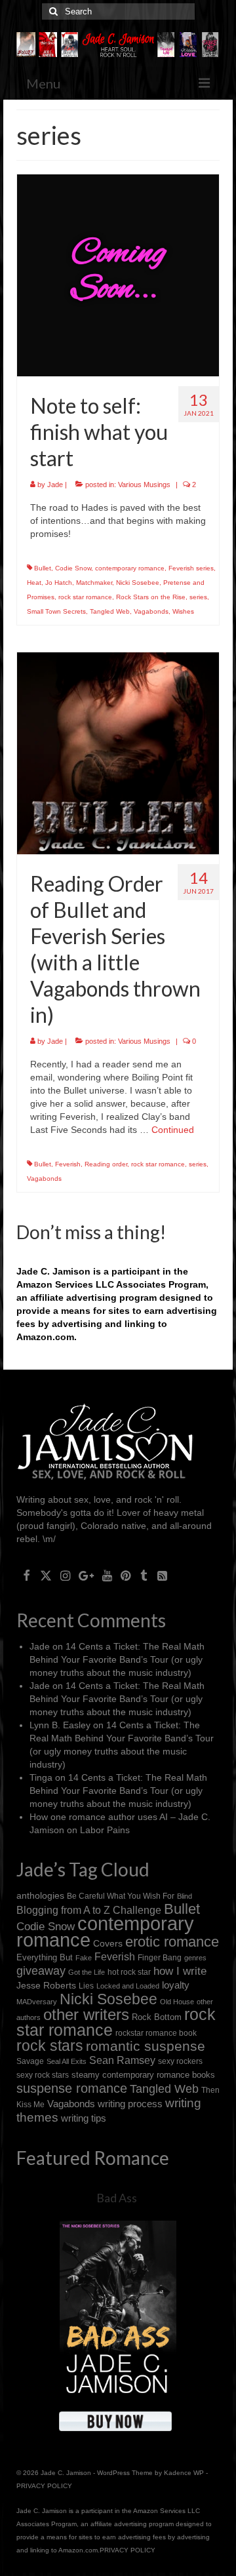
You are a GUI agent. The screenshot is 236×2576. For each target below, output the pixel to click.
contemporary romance (130, 568)
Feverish (68, 1164)
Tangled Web (110, 611)
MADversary (37, 2002)
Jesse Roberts (46, 1985)
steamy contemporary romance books (143, 2075)
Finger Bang (160, 1957)
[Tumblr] (144, 1575)
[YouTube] (107, 1575)
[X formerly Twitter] (46, 1575)
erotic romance (172, 1942)
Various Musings (144, 485)
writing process (130, 2104)
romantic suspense (146, 2046)
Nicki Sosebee (138, 583)
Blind (185, 1896)
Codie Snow (73, 568)
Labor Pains (105, 1830)
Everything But (45, 1957)
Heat (34, 583)
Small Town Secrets (56, 611)
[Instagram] (65, 1575)
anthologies (40, 1895)
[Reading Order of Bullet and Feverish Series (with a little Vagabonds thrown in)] (118, 753)
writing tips (84, 2118)
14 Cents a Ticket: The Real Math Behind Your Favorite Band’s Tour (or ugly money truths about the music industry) (117, 1659)
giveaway (41, 1971)
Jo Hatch (59, 583)
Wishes (183, 611)
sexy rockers (180, 2061)
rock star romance (85, 597)
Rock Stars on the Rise (151, 597)
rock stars (50, 2046)
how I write (180, 1971)
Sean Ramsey (122, 2060)
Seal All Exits (67, 2061)
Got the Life (87, 1972)
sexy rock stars (43, 2075)
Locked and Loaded (128, 1986)
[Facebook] (27, 1575)
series (198, 597)
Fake (84, 1958)
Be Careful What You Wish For (121, 1896)
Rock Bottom (157, 2017)
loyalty (176, 1985)
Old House (177, 2002)
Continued (173, 1130)
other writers (86, 2014)
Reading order (106, 1164)
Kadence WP (184, 2473)
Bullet (43, 568)
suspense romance (72, 2088)
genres (195, 1958)
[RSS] (162, 1575)
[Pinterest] (126, 1575)
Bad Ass (117, 2198)
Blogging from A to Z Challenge (89, 1910)
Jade (55, 485)
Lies (86, 1986)
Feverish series (191, 568)
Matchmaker (94, 583)
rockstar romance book (156, 2033)
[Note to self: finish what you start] (118, 275)
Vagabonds (151, 611)
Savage (30, 2061)
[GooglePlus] (86, 1575)
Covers (108, 1943)
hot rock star (129, 1972)
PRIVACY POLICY (44, 2486)
